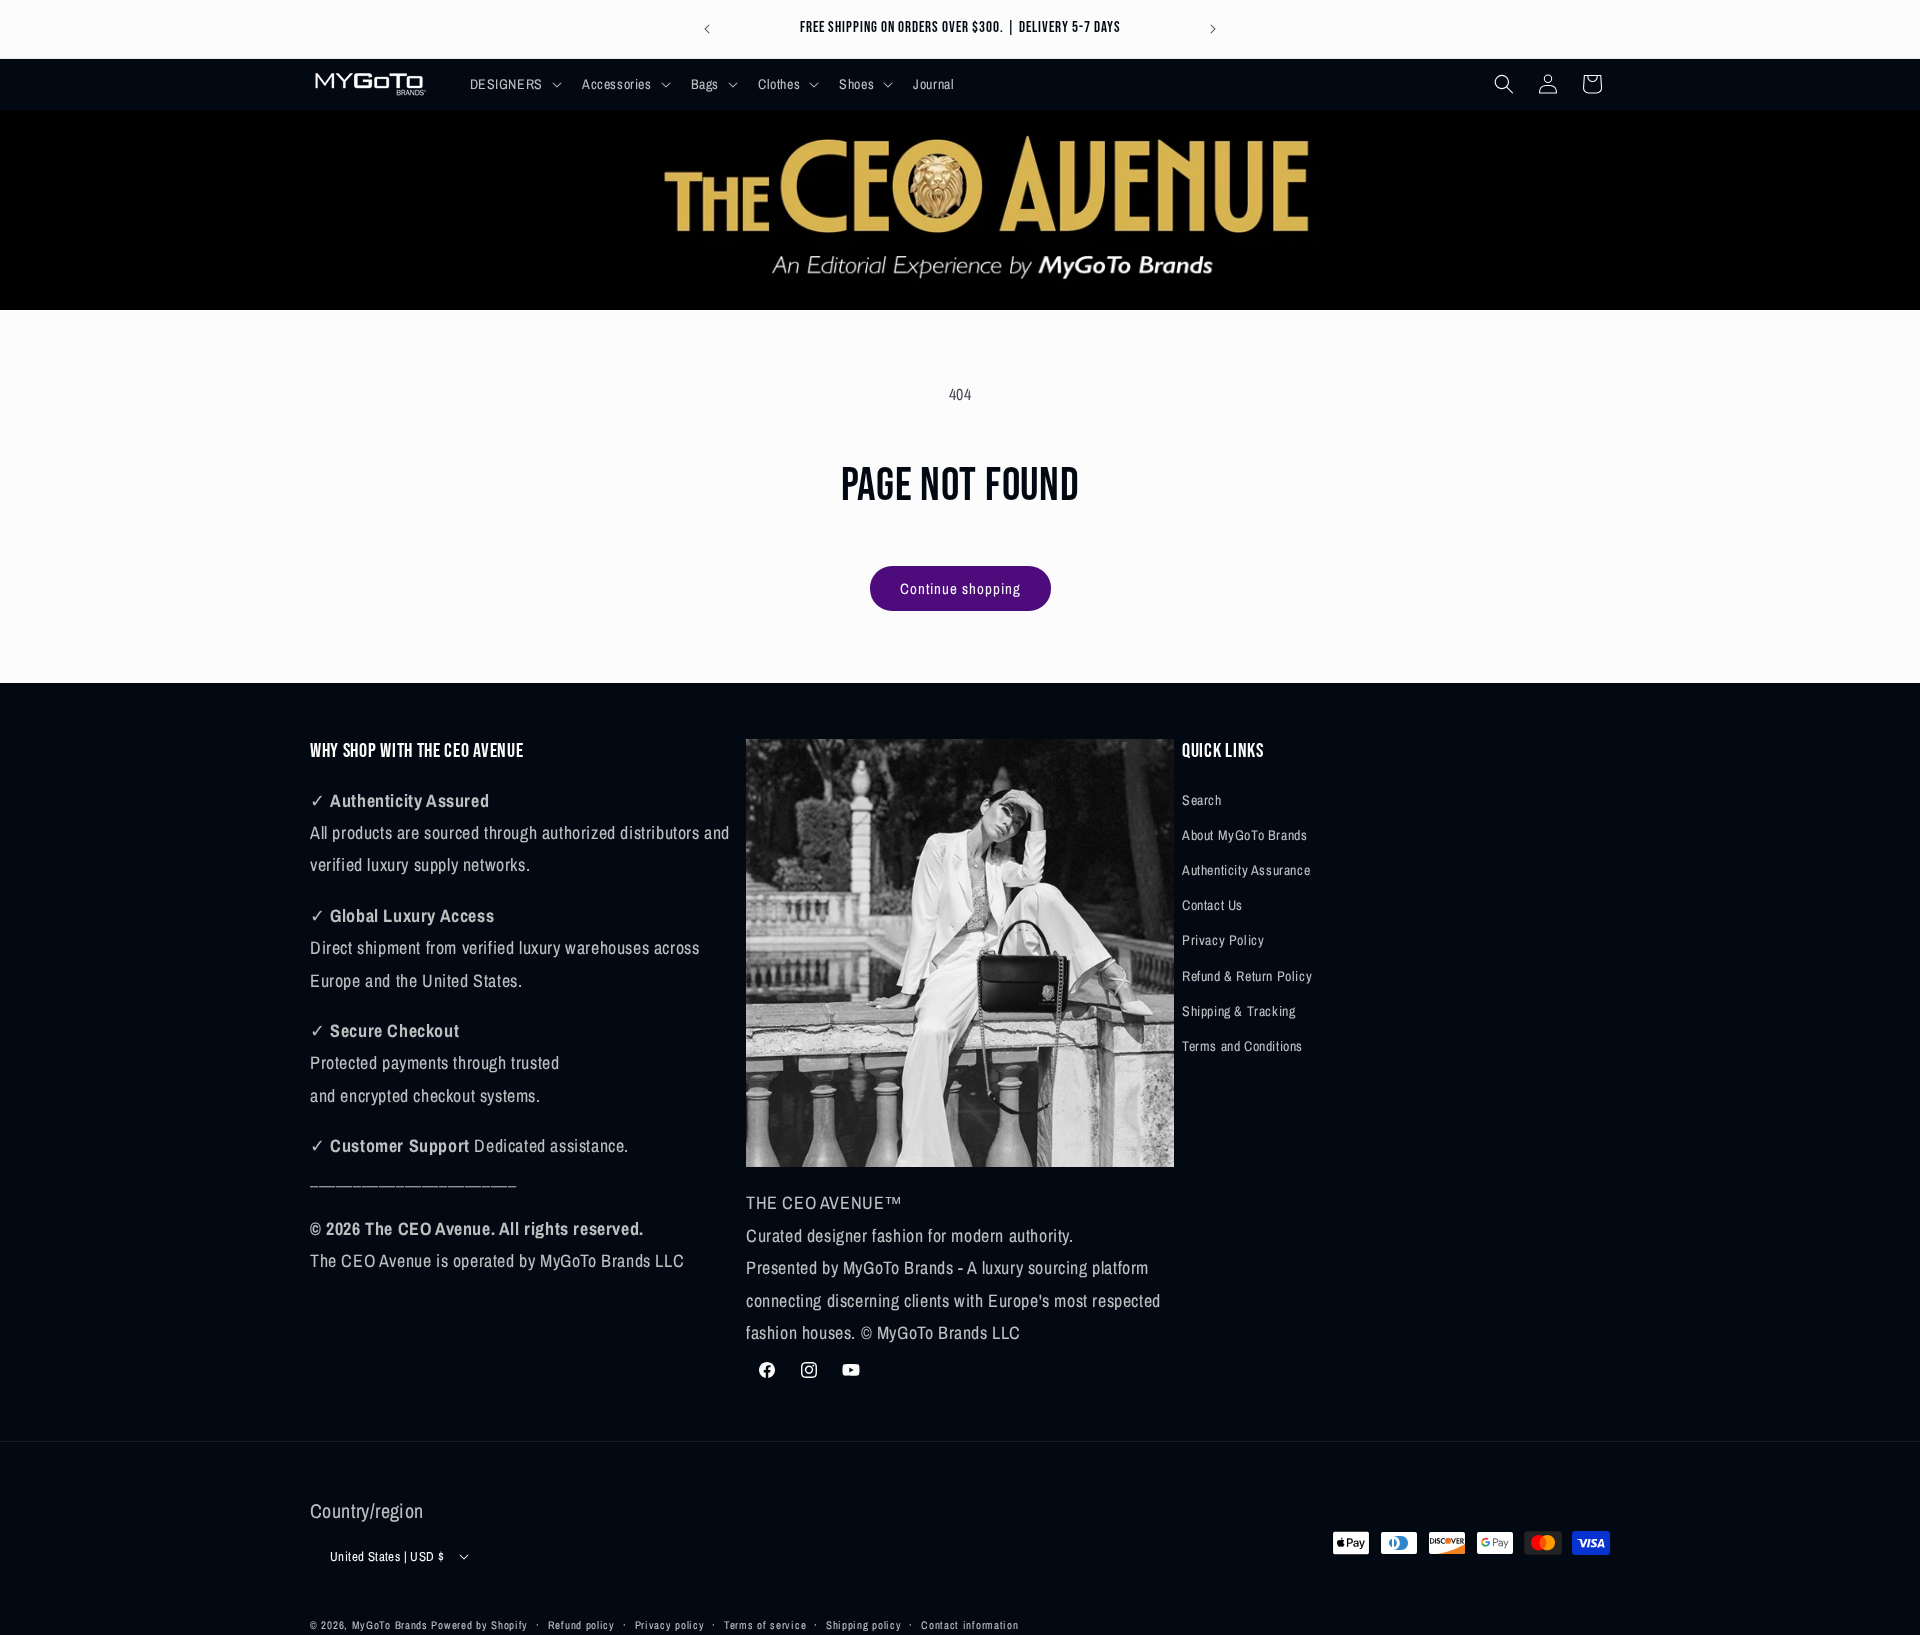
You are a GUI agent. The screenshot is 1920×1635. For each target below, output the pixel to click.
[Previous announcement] (707, 29)
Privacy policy (670, 1624)
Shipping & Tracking (1238, 1010)
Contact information (969, 1624)
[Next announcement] (1213, 29)
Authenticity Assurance (1246, 869)
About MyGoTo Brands (1244, 834)
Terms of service (765, 1624)
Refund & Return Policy (1247, 975)
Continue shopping (960, 588)
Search (1202, 799)
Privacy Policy (1223, 940)
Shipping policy (864, 1624)
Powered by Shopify (479, 1625)
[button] (514, 84)
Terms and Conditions (1242, 1045)
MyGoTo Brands (390, 1625)
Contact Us (1212, 904)
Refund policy (581, 1624)
